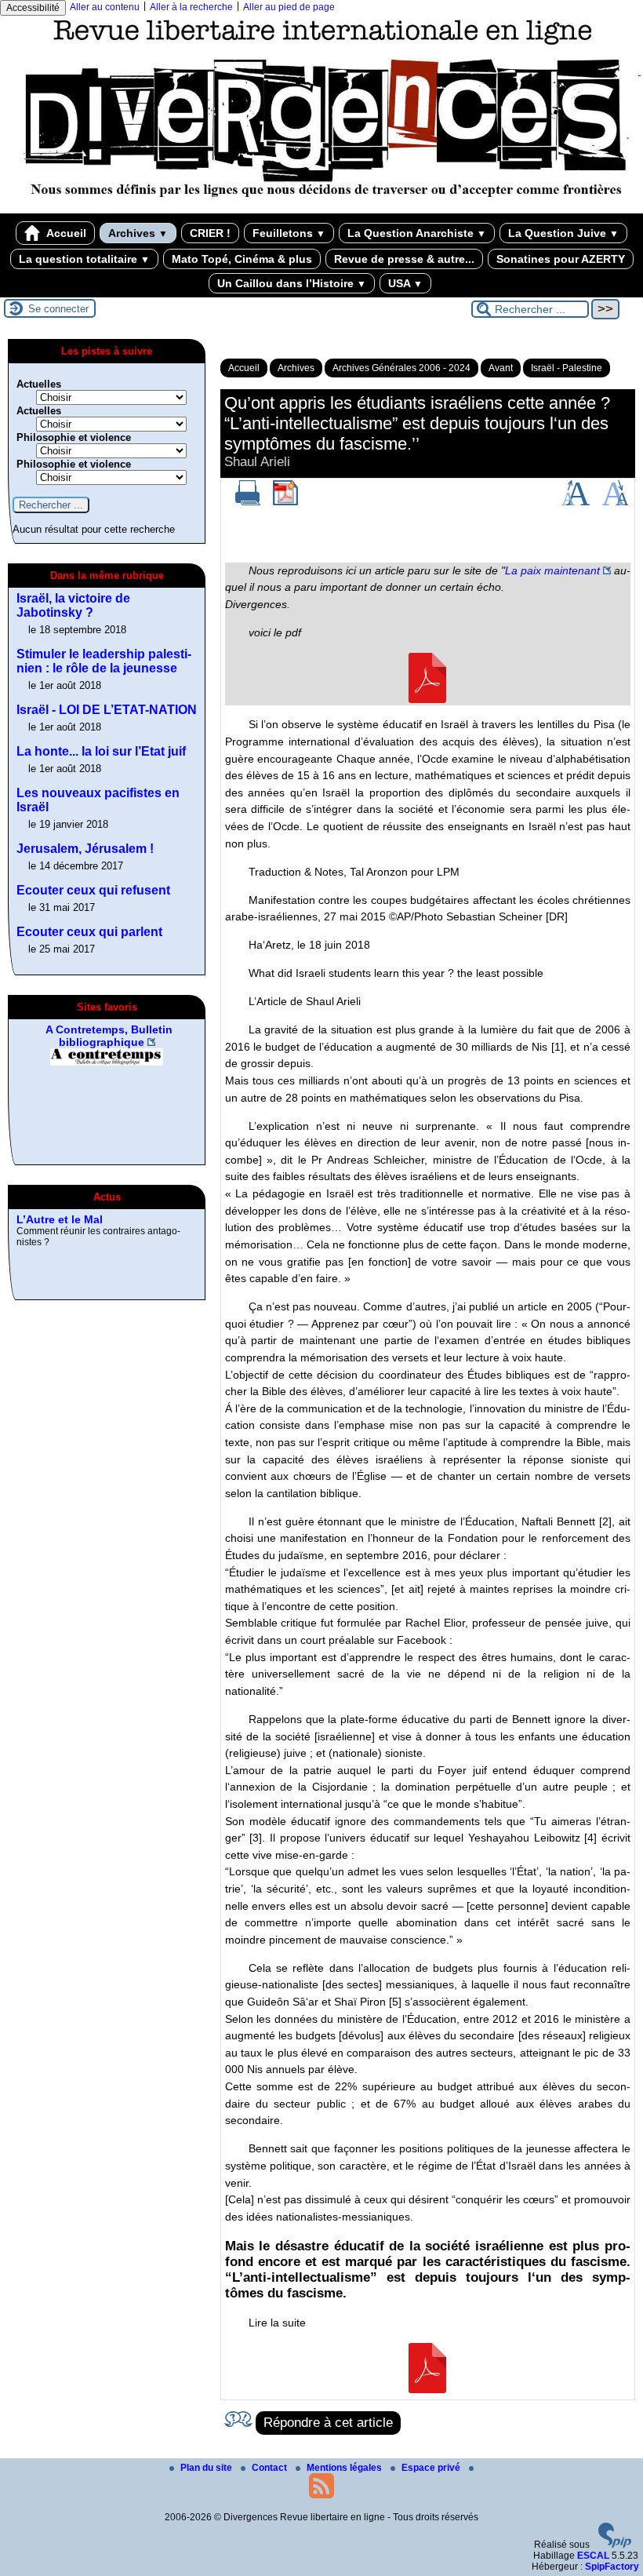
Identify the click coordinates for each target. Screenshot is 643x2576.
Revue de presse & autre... (404, 259)
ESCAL (593, 2556)
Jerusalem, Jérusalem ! (85, 849)
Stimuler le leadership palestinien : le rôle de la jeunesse (104, 661)
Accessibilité (33, 8)
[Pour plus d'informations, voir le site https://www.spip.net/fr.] (615, 2545)
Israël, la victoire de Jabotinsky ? (73, 605)
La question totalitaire (84, 259)
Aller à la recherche (191, 7)
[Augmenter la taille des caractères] (576, 502)
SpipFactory (612, 2567)
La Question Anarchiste (417, 233)
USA (405, 283)
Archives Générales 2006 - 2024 (401, 368)
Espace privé (432, 2468)
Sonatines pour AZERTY (561, 259)
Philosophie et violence (74, 437)
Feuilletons (289, 233)
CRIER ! (210, 233)
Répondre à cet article (328, 2423)
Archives (138, 233)
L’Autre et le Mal (60, 1219)
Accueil (65, 233)
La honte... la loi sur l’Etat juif (101, 751)
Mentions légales (345, 2468)
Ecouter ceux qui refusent (93, 890)
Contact (271, 2468)
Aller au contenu (105, 7)
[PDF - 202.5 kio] (427, 699)
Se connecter (58, 309)
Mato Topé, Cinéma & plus (242, 259)
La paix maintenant (552, 570)
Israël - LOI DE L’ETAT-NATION (107, 710)
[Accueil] (321, 208)
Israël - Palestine (567, 368)
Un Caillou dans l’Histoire (292, 283)
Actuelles (39, 384)
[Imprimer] (248, 502)
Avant (501, 368)
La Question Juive (563, 233)
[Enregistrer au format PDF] (285, 502)
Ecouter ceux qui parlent (89, 932)
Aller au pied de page (289, 7)
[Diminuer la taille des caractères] (615, 502)
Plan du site (207, 2468)
